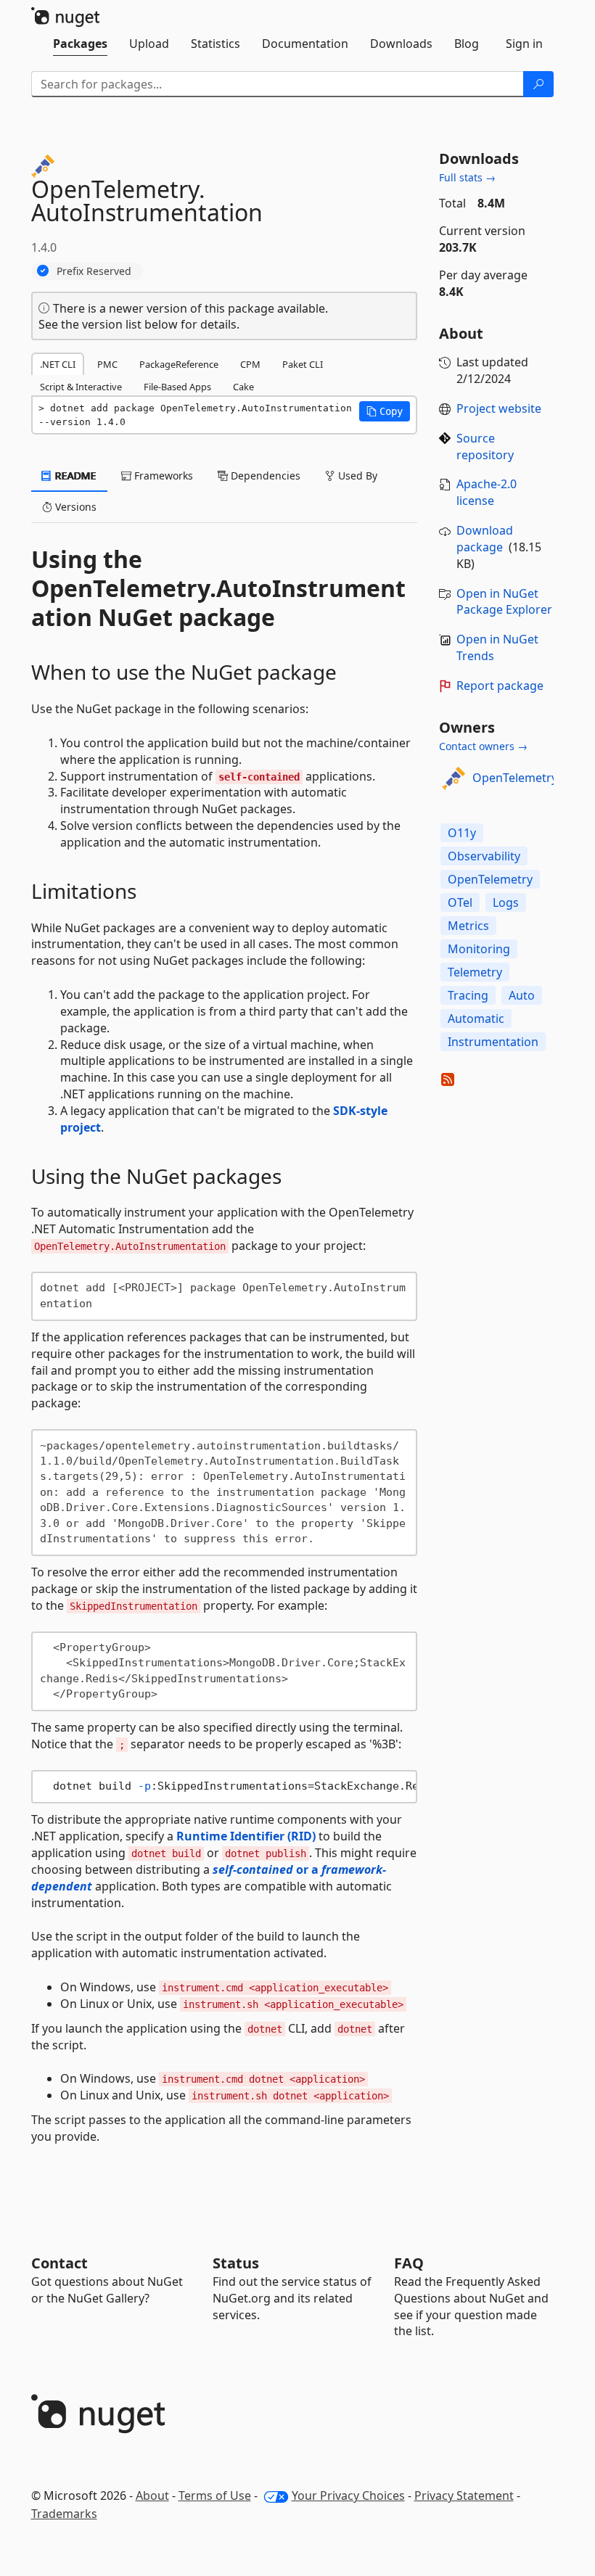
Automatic (476, 1019)
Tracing (468, 995)
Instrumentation (493, 1042)
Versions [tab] (74, 507)
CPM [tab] (250, 364)
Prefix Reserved (94, 271)
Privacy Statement (464, 2495)
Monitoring (479, 949)
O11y (462, 833)
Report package (500, 686)
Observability (484, 856)
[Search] (538, 84)
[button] (385, 411)
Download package (485, 539)
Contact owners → (483, 746)
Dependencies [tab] (264, 476)
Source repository (485, 447)
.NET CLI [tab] (58, 364)
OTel (460, 902)
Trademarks (64, 2514)
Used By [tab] (356, 476)
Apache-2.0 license (487, 492)
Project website (499, 408)
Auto (522, 995)
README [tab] (74, 476)
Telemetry (475, 972)
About (152, 2495)
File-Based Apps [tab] (177, 387)
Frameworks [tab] (162, 476)
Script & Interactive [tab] (81, 387)
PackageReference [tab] (179, 364)
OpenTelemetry (515, 778)
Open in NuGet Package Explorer (504, 602)
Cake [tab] (243, 387)
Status (236, 2263)
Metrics (468, 926)
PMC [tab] (107, 364)
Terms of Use (215, 2495)
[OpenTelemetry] (454, 778)
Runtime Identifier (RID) (246, 1836)
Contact (59, 2263)
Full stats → (467, 177)
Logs (506, 902)
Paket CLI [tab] (303, 364)
